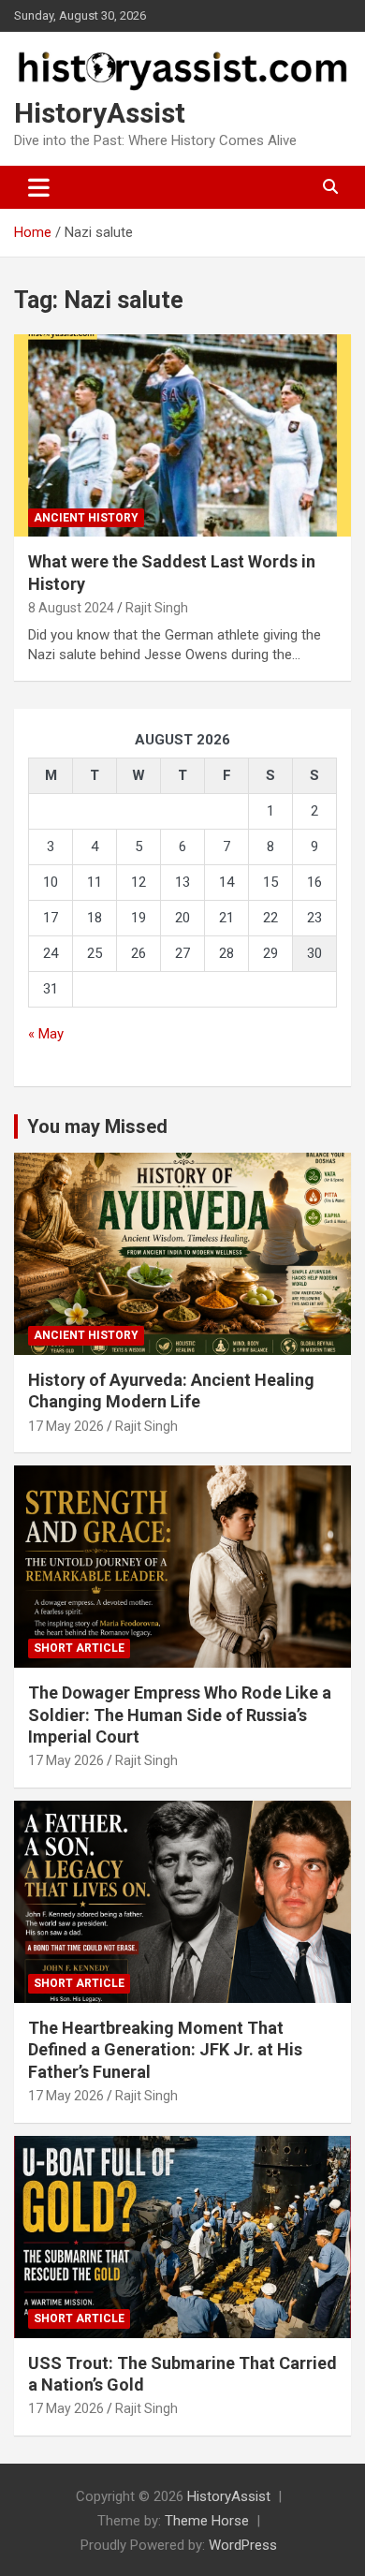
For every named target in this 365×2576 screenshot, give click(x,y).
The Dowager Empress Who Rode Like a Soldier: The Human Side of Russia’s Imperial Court (180, 1715)
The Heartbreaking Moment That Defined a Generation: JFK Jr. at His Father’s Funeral (165, 2050)
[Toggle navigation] (39, 187)
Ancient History (86, 518)
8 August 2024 (71, 608)
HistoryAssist (100, 113)
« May (46, 1034)
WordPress (243, 2545)
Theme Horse (207, 2521)
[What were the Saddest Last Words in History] (182, 436)
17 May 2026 (66, 1426)
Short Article (79, 1648)
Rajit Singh (157, 608)
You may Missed (97, 1126)
